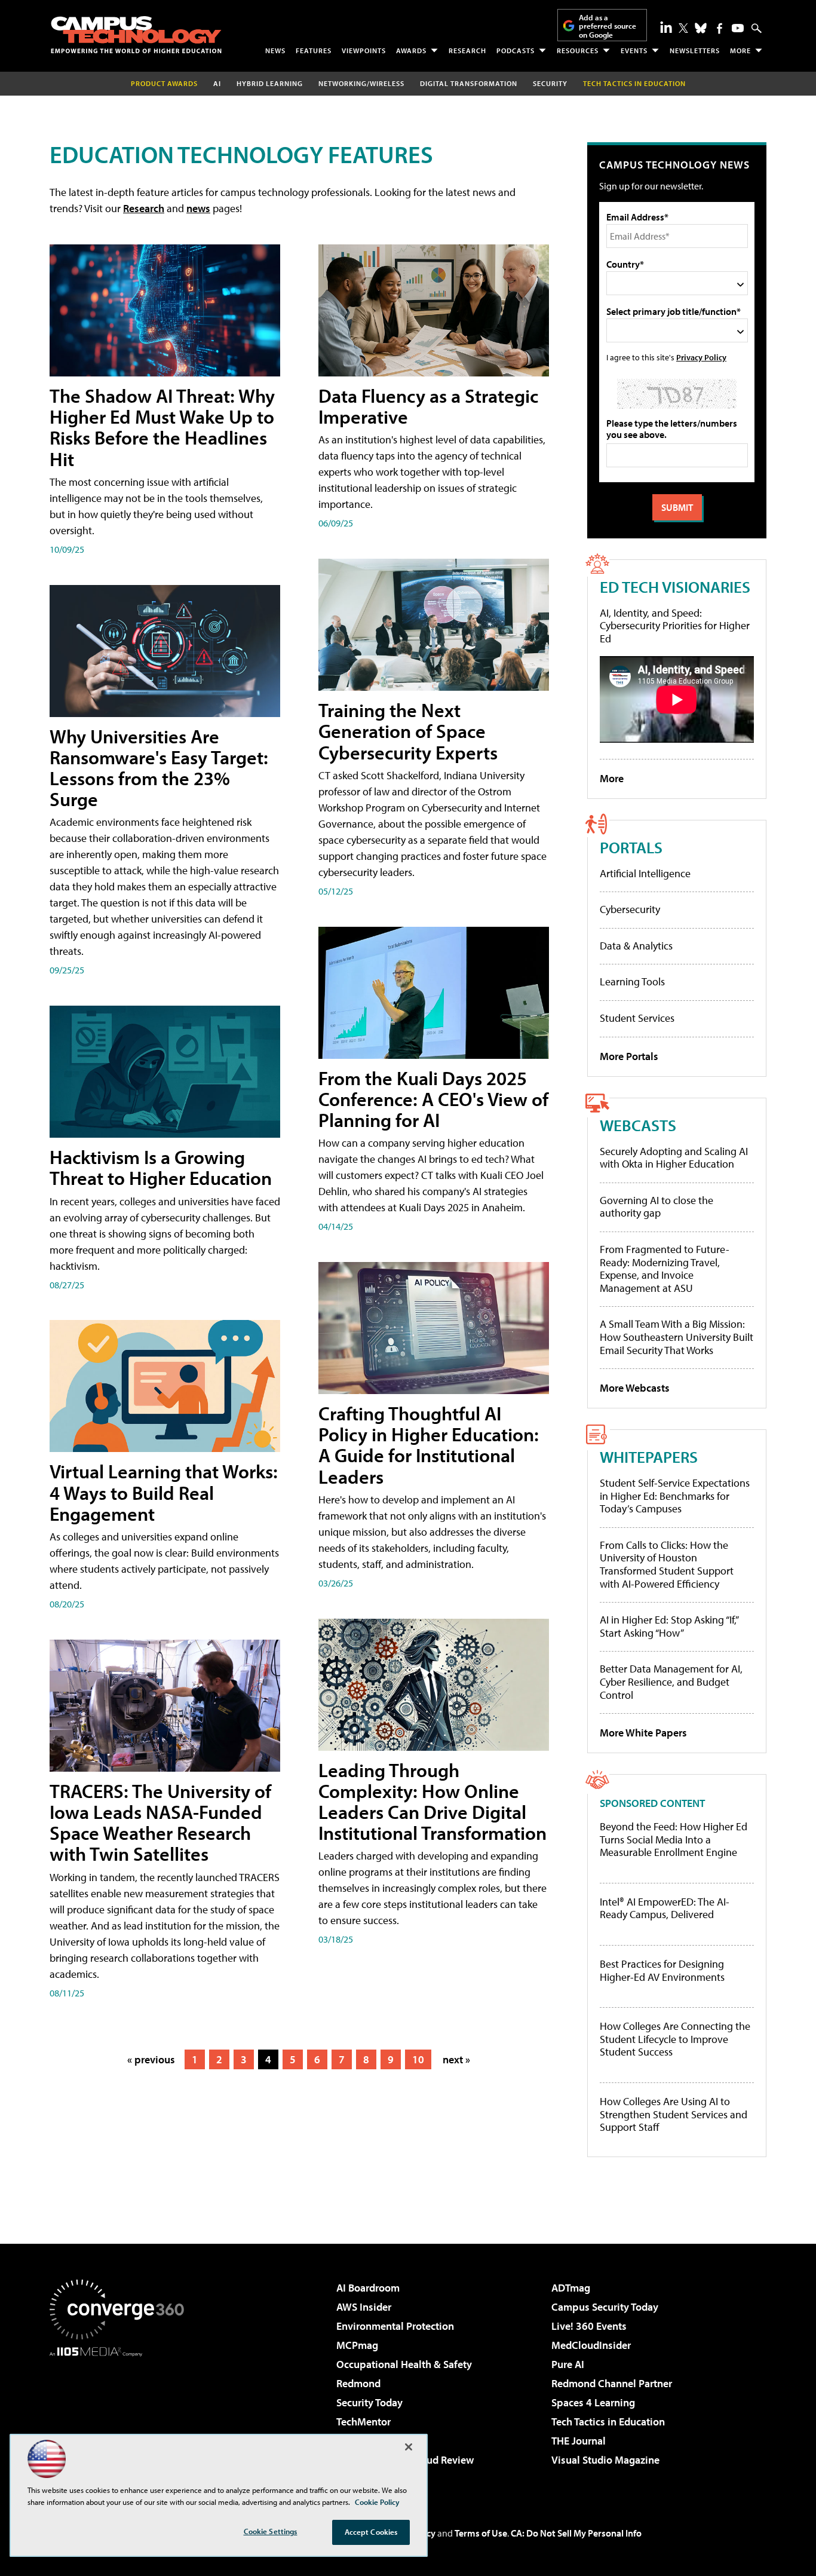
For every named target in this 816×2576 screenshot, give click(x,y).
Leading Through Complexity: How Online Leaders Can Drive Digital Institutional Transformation (432, 1802)
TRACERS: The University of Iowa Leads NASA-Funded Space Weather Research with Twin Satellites (160, 1823)
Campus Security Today (605, 2307)
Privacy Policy (701, 357)
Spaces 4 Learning (593, 2402)
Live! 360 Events (589, 2326)
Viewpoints (364, 50)
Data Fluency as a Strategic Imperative (428, 406)
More (740, 50)
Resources (578, 50)
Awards (411, 50)
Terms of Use (481, 2533)
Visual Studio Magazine (605, 2460)
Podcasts (516, 50)
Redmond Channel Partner (612, 2383)
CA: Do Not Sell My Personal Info (576, 2533)
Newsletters (695, 50)
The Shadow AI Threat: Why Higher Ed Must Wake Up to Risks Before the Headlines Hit (162, 427)
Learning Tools (632, 981)
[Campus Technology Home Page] (136, 35)
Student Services (637, 1018)
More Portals (629, 1056)
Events (634, 50)
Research (467, 50)
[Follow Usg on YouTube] (738, 28)
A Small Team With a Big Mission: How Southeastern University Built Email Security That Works (677, 1337)
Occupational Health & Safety (404, 2364)
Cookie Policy (377, 2502)
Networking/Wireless (361, 83)
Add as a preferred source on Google (608, 26)
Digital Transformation (469, 83)
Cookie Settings (271, 2531)
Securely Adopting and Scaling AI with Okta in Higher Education (674, 1158)
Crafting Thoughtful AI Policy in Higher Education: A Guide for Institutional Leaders (429, 1445)
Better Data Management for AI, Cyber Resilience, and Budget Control (671, 1681)
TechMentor (363, 2422)
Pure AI (568, 2364)
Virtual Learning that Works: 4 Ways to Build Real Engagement (164, 1492)
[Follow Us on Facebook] (720, 28)
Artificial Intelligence (645, 873)
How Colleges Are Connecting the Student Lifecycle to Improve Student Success (675, 2039)
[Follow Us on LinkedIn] (666, 27)
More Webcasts (635, 1388)
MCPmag (357, 2345)
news (198, 208)
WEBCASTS (638, 1125)
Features (314, 50)
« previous (151, 2059)
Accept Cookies (371, 2532)
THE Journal (579, 2441)
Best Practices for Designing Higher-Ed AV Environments (662, 1970)
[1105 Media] (121, 2418)
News (275, 50)
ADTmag (571, 2288)
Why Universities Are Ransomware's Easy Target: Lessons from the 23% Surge (159, 768)
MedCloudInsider (591, 2345)
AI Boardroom (368, 2288)
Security (550, 83)
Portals (631, 847)
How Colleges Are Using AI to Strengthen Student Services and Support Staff (674, 2114)
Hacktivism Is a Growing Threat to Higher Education (161, 1167)
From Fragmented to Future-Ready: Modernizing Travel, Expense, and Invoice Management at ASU (665, 1269)
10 (418, 2059)
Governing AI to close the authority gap (657, 1207)
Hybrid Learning (270, 83)
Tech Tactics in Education (608, 2422)
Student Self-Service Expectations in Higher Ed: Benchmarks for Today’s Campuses (675, 1496)
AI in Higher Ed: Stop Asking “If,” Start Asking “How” (669, 1626)
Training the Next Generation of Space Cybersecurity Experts (408, 731)
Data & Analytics (636, 946)
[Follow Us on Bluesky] (701, 28)
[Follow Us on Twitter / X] (683, 28)
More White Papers (643, 1733)
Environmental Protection (395, 2326)
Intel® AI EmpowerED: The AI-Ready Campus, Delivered (665, 1908)
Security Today (369, 2402)
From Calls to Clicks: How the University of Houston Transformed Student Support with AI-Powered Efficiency (667, 1564)
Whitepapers (649, 1457)
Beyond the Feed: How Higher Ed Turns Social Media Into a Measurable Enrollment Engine (674, 1840)
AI (217, 83)
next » (456, 2059)
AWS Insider (364, 2307)
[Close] (409, 2447)
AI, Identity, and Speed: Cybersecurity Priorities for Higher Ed (675, 626)
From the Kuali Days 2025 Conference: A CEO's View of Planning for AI (433, 1099)
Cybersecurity (630, 909)
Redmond (358, 2383)
